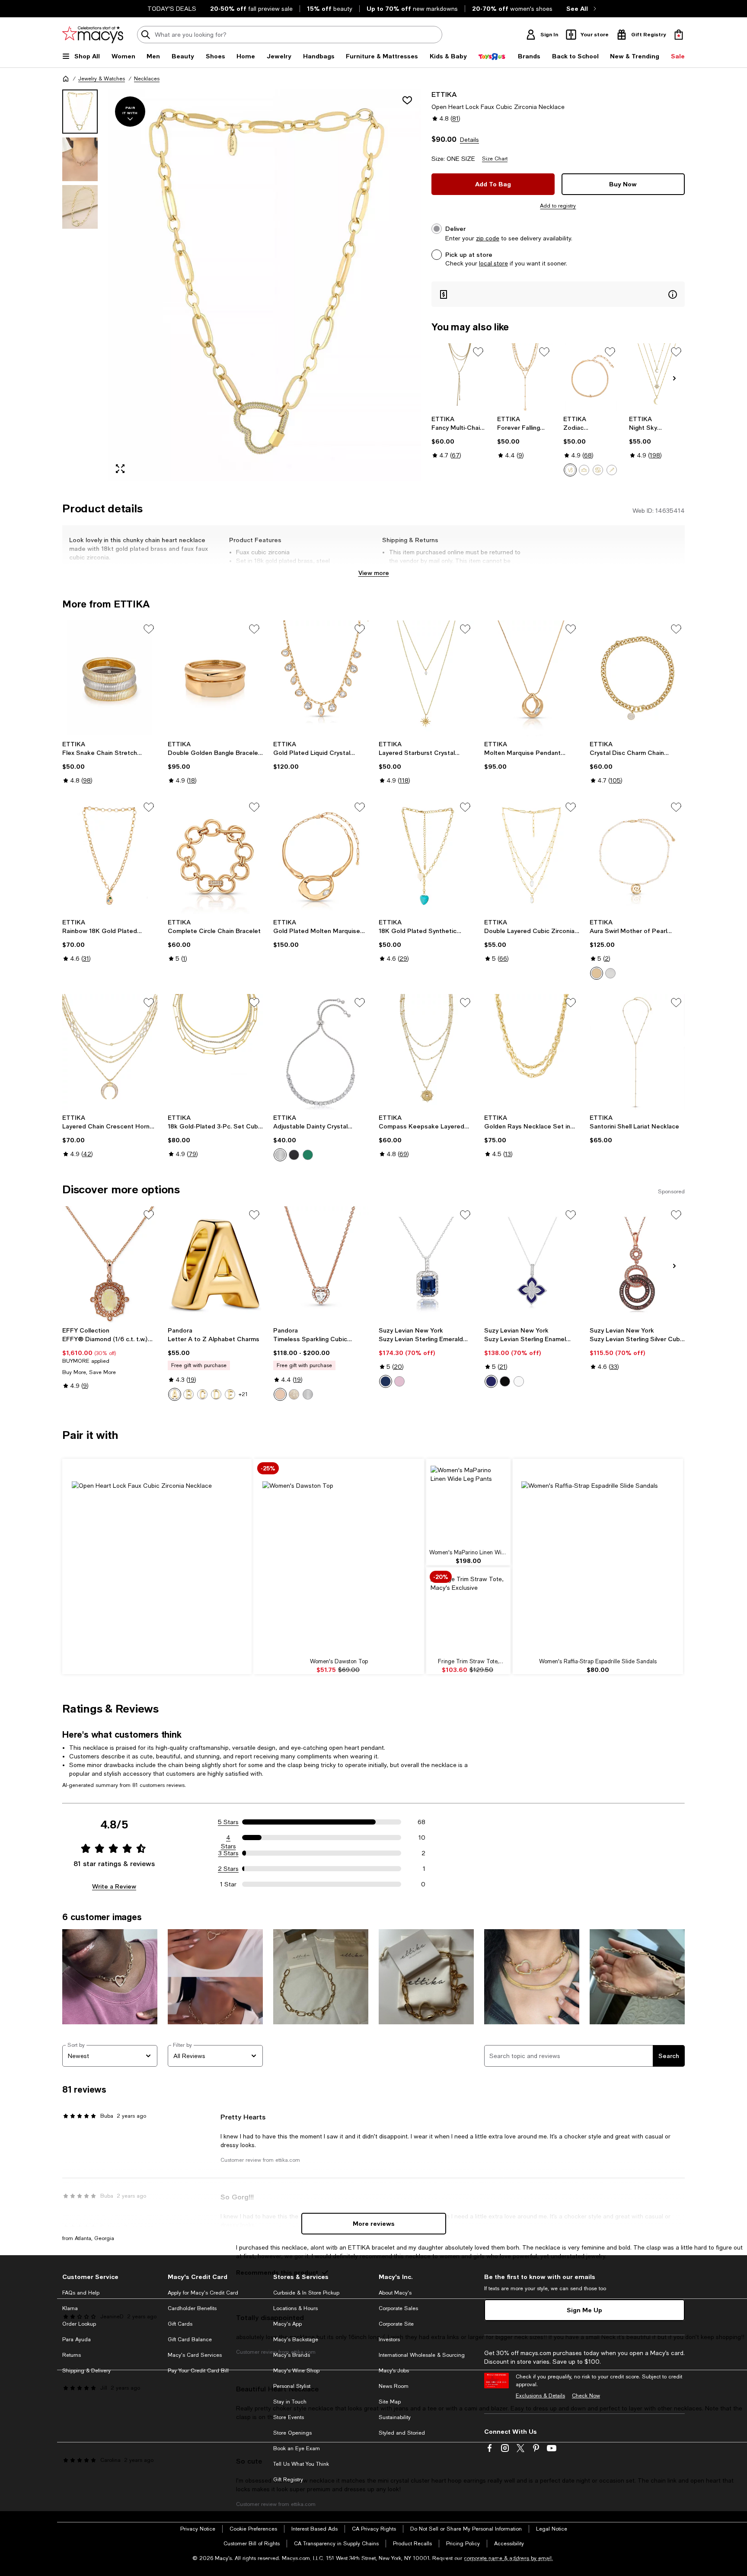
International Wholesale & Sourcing (422, 2355)
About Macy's (395, 2293)
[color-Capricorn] (570, 470)
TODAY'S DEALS (172, 9)
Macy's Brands (292, 2355)
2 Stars (228, 1869)
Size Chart (495, 159)
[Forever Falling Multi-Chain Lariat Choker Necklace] (525, 377)
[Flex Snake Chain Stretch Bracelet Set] (110, 678)
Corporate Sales (398, 2308)
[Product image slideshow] (265, 285)
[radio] (570, 470)
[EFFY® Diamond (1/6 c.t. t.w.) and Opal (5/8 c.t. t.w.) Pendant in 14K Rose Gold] (110, 1264)
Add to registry (558, 206)
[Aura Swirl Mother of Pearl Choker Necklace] (637, 857)
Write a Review (114, 1886)
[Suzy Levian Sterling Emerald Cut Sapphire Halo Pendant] (426, 1264)
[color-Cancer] (598, 470)
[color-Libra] (584, 470)
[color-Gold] (597, 973)
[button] (242, 285)
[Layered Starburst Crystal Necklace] (426, 678)
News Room (394, 2386)
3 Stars (228, 1853)
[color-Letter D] (216, 1394)
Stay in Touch (290, 2402)
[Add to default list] (478, 352)
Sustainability (395, 2417)
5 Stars (228, 1822)
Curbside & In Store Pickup (306, 2293)
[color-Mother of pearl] (519, 1381)
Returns (72, 2355)
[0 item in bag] (679, 35)
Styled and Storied (402, 2433)
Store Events (289, 2417)
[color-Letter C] (202, 1394)
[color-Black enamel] (505, 1381)
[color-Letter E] (230, 1394)
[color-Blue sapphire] (386, 1381)
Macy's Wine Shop (296, 2371)
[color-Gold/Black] (294, 1155)
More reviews (374, 2223)
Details (469, 140)
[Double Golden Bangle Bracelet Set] (215, 678)
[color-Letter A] (175, 1394)
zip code (488, 238)
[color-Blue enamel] (491, 1381)
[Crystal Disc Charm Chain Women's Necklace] (637, 678)
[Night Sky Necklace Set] (657, 377)
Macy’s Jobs (394, 2371)
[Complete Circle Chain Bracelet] (215, 857)
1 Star (228, 1884)
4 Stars (228, 1838)
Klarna (70, 2308)
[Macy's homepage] (66, 79)
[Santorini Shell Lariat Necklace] (637, 1052)
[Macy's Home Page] (93, 35)
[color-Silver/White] (280, 1155)
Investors (389, 2339)
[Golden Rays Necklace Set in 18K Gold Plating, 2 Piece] (532, 1052)
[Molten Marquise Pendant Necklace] (532, 678)
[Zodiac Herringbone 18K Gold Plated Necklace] (591, 377)
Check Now (586, 2396)
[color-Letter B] (188, 1394)
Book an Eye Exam (297, 2448)
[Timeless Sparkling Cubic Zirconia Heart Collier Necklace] (321, 1264)
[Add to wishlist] (407, 100)
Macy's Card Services (195, 2355)
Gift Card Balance (190, 2339)
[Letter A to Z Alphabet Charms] (215, 1264)
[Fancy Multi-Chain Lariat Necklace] (459, 377)
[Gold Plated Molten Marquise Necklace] (321, 857)
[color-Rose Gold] (280, 1394)
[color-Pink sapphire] (399, 1381)
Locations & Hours (295, 2308)
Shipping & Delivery (86, 2371)
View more (374, 573)
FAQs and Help (81, 2293)
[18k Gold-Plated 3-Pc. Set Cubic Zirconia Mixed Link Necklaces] (215, 1052)
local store (493, 263)
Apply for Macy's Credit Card (203, 2293)
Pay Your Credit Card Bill (198, 2371)
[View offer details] (558, 294)
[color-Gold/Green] (308, 1155)
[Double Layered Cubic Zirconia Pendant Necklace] (532, 857)
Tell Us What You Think (301, 2464)
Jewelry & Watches (102, 79)
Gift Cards (180, 2324)
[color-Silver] (610, 973)
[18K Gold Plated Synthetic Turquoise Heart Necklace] (426, 857)
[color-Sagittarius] (612, 470)
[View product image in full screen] (120, 469)
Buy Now (623, 184)
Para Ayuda (77, 2339)
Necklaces (147, 79)
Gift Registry (288, 2480)
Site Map (390, 2402)
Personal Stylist (292, 2386)
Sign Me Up (584, 2310)
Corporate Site (396, 2324)
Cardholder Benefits (192, 2308)
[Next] (674, 378)
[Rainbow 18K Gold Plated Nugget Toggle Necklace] (110, 857)
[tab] (80, 112)
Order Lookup (79, 2324)
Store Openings (292, 2433)
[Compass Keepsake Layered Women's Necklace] (426, 1052)
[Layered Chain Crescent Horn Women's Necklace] (110, 1052)
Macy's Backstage (296, 2339)
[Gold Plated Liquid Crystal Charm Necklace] (321, 678)
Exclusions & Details (540, 2396)
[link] (459, 437)
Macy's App (287, 2324)
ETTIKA (444, 94)
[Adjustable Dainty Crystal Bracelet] (321, 1052)
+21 (243, 1394)
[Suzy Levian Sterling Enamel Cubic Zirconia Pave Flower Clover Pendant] (532, 1264)
